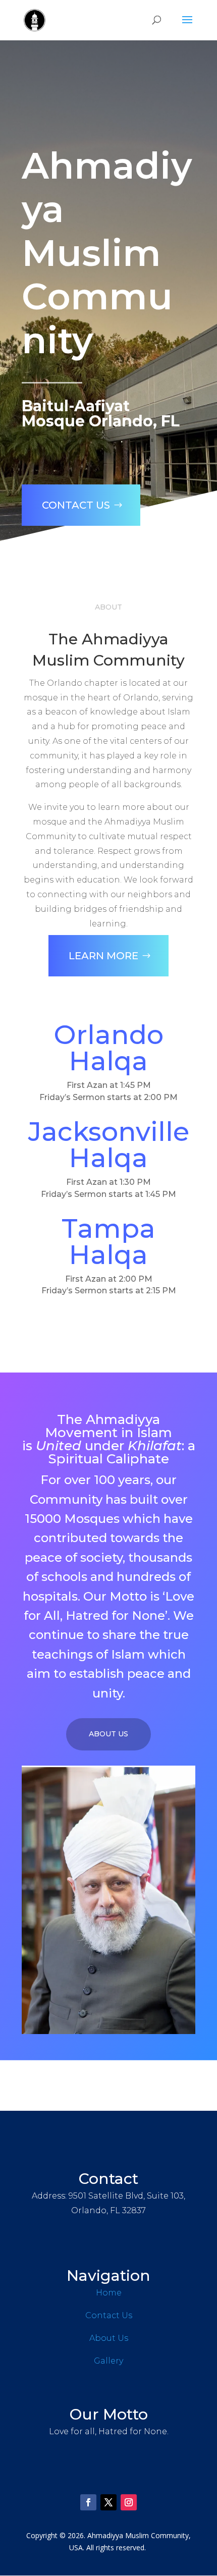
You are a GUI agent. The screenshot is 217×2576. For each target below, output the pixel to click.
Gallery (108, 2361)
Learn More (103, 956)
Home (109, 2293)
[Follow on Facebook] (88, 2502)
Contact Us (76, 505)
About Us (108, 1734)
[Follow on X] (108, 2502)
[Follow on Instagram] (129, 2502)
